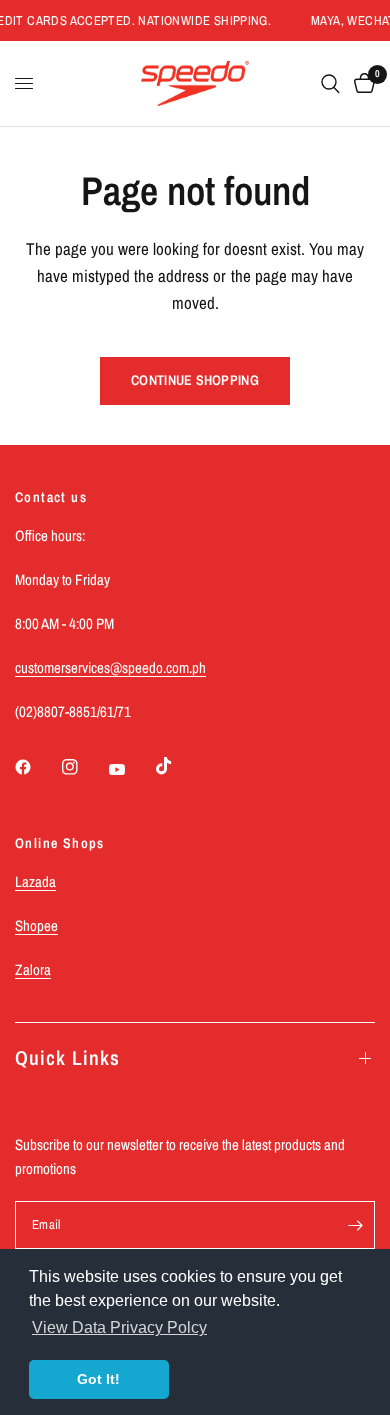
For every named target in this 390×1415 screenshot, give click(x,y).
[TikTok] (178, 766)
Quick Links (67, 1057)
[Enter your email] (355, 1225)
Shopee (36, 925)
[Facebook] (37, 767)
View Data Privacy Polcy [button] (119, 1327)
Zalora (33, 969)
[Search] (330, 83)
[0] (361, 83)
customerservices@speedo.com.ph (110, 667)
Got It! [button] (98, 1379)
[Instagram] (84, 767)
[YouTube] (131, 769)
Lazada (35, 881)
